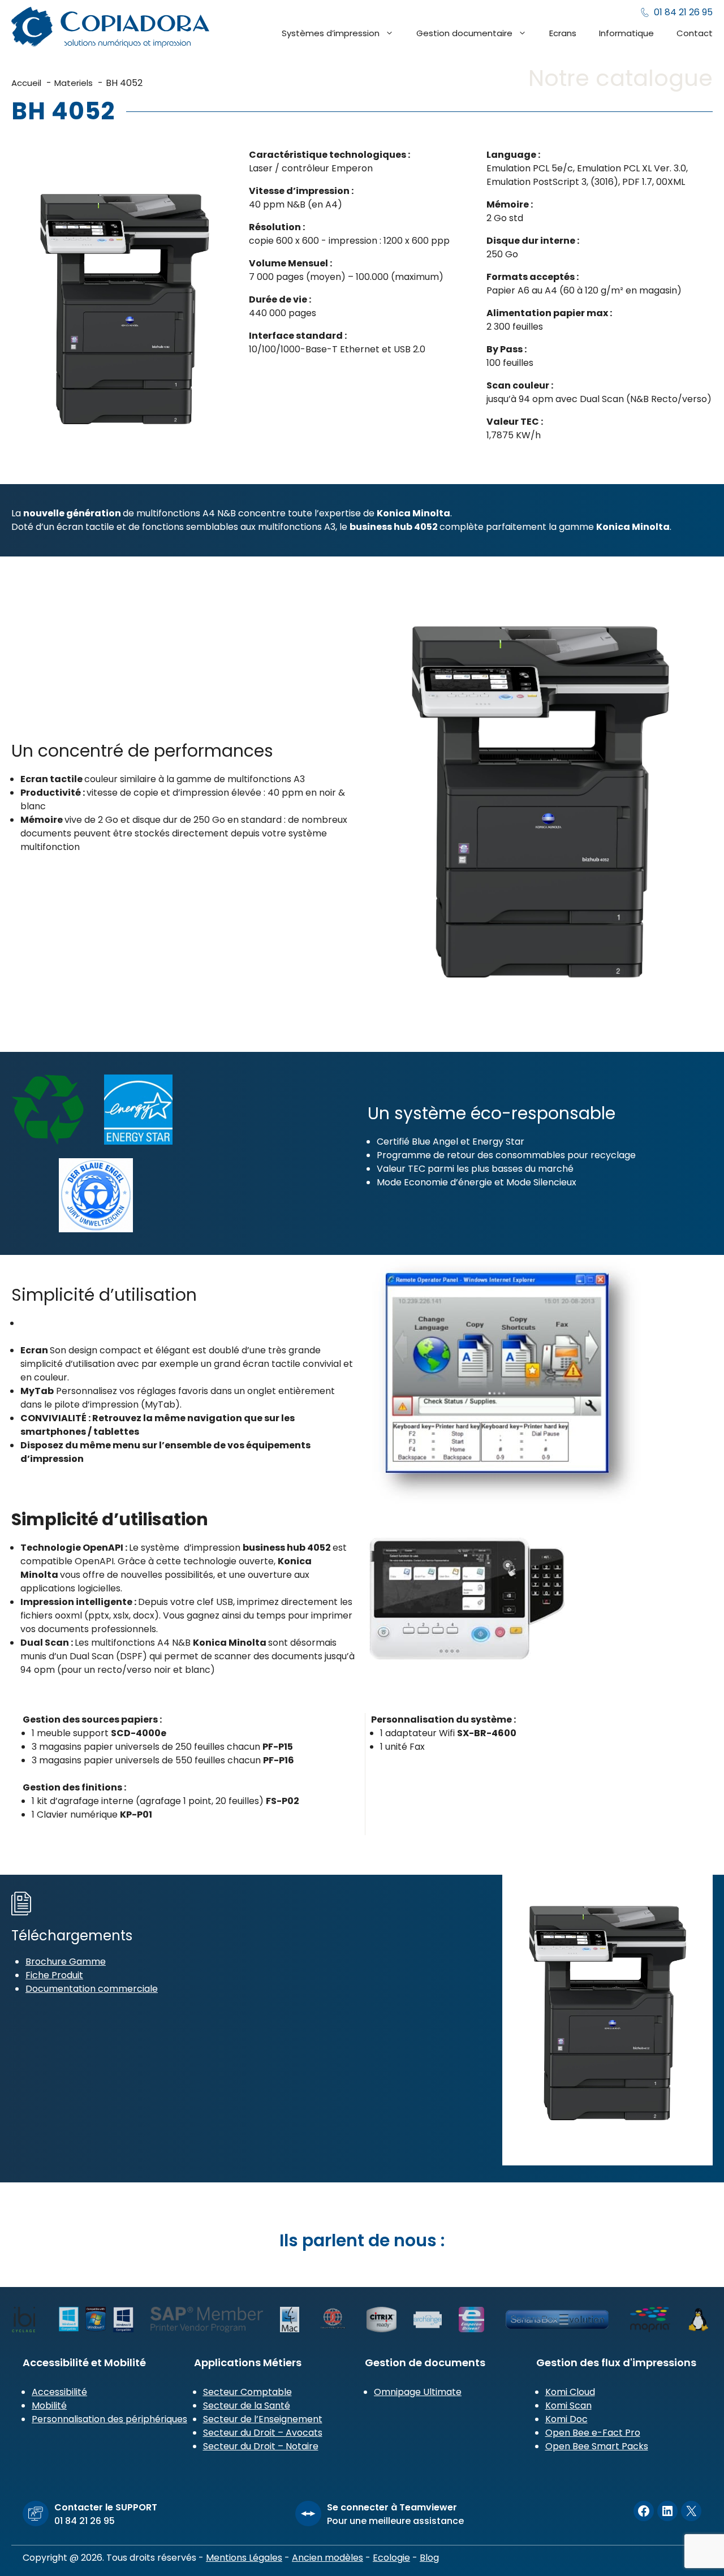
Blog (429, 2558)
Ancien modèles (327, 2558)
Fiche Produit (54, 1975)
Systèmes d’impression (331, 33)
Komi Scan (568, 2405)
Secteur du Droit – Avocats (263, 2433)
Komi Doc (566, 2419)
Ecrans (563, 33)
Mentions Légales (244, 2558)
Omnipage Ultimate (418, 2392)
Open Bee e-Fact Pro (593, 2433)
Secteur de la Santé (247, 2405)
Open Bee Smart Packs (597, 2446)
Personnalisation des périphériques (109, 2419)
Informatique (626, 33)
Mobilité (49, 2405)
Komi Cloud (570, 2392)
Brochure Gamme (66, 1962)
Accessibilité (59, 2392)
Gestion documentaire (464, 33)
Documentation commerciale (92, 1989)
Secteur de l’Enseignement (263, 2419)
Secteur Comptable (247, 2392)
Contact (695, 33)
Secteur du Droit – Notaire (261, 2446)
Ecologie (391, 2558)
